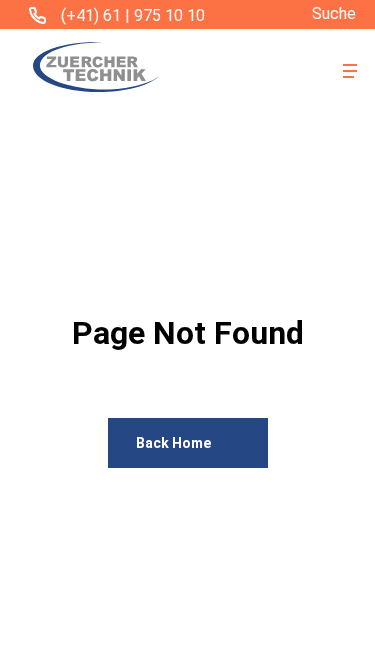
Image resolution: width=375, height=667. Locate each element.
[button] (350, 71)
